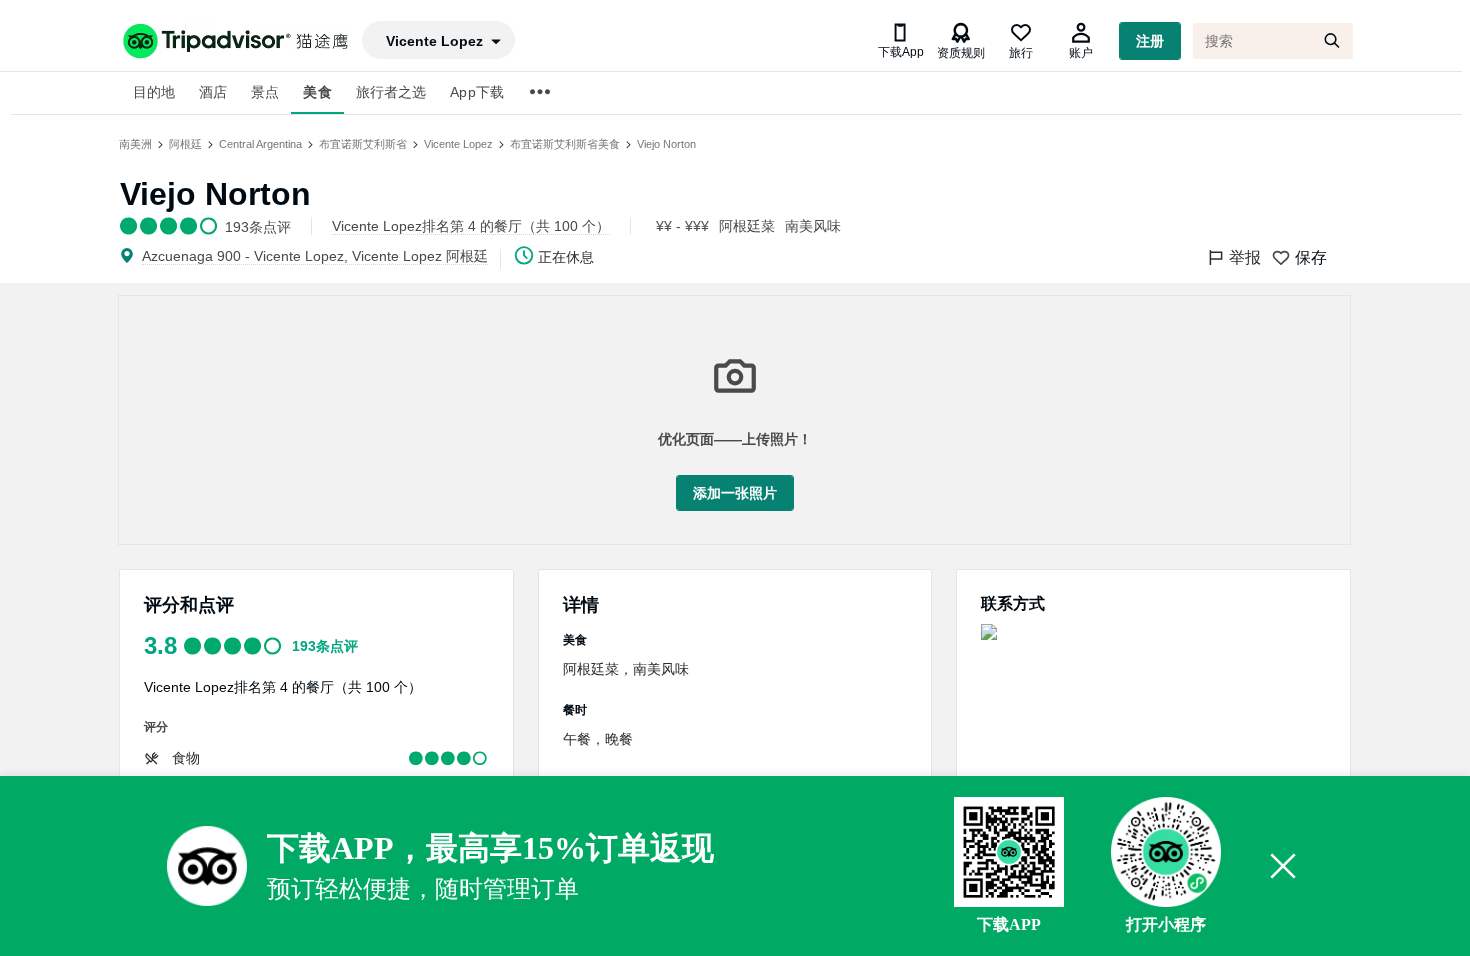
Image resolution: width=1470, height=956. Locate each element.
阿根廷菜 (747, 226)
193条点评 (325, 646)
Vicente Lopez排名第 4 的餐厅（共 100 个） (283, 687)
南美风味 (813, 226)
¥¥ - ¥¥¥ (682, 226)
